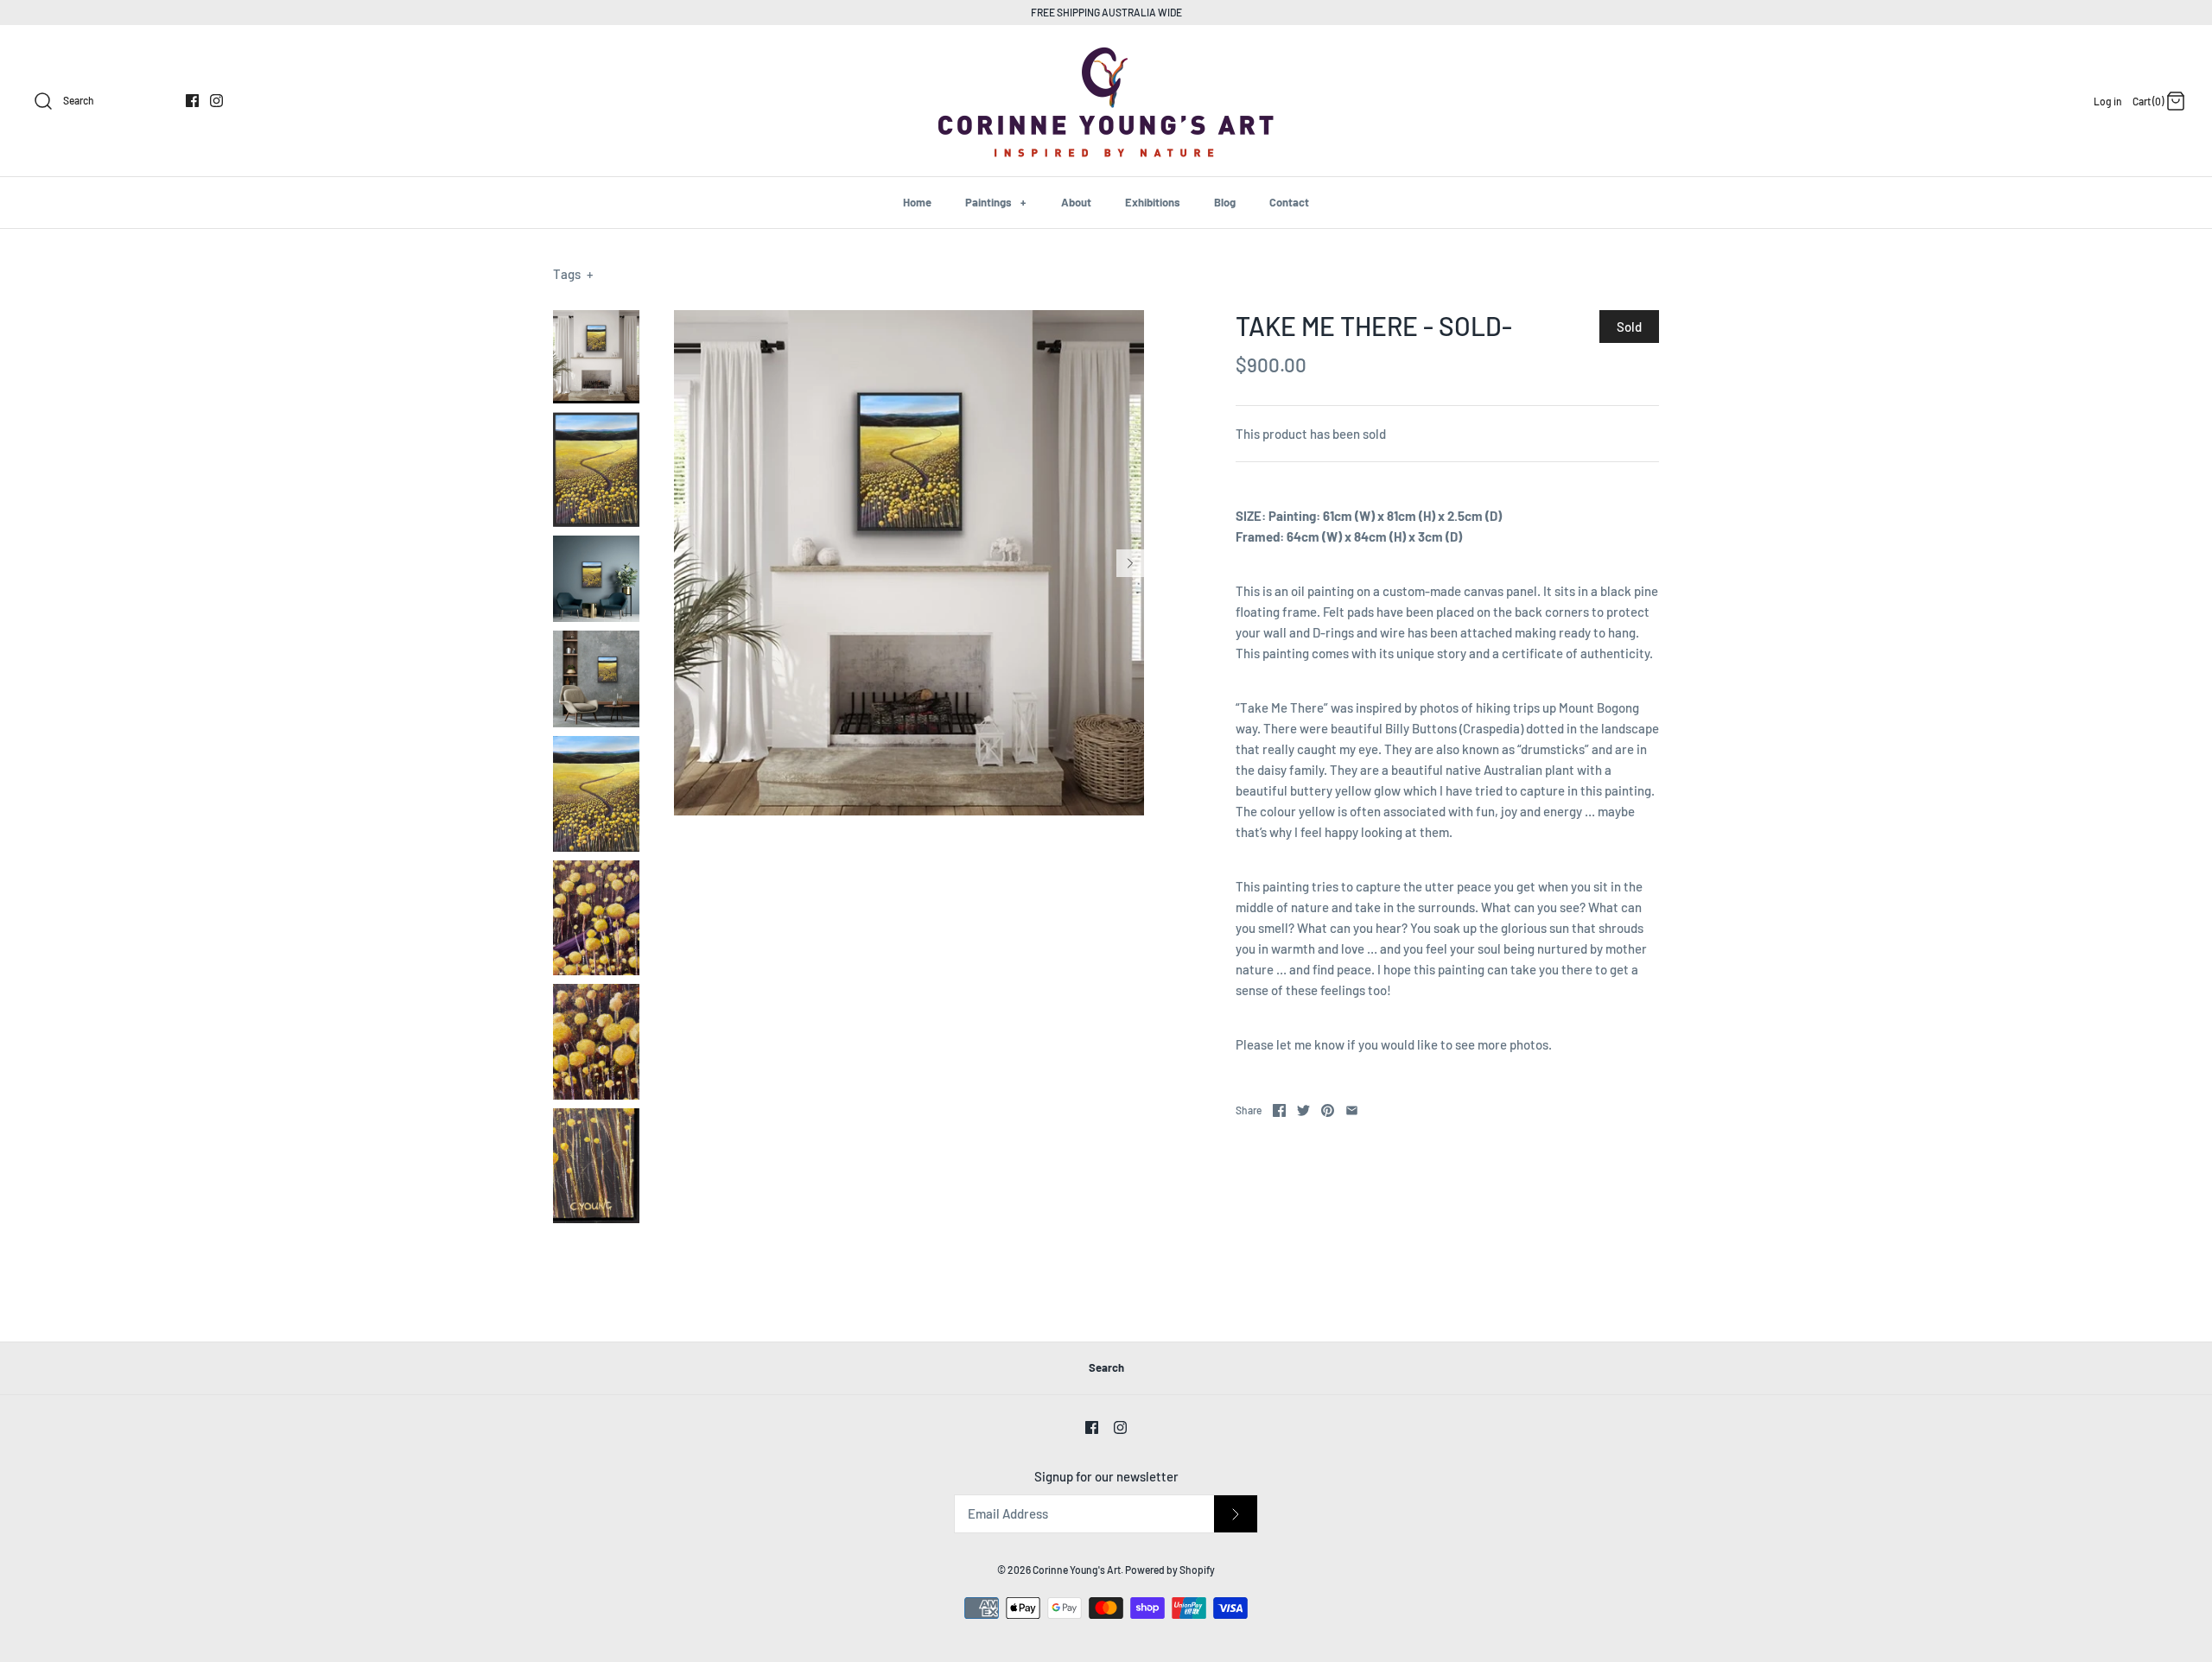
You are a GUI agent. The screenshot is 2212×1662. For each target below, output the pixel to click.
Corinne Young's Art (1077, 1570)
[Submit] (1236, 1514)
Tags (573, 274)
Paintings (995, 202)
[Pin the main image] (1328, 1110)
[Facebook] (192, 101)
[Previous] (688, 563)
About (1076, 202)
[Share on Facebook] (1279, 1110)
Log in (2108, 101)
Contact (1289, 202)
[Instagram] (216, 101)
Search (1106, 1367)
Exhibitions (1153, 202)
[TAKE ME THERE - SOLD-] (596, 357)
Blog (1225, 202)
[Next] (1130, 563)
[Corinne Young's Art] (1106, 53)
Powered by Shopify (1170, 1570)
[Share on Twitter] (1303, 1110)
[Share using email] (1352, 1110)
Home (917, 202)
